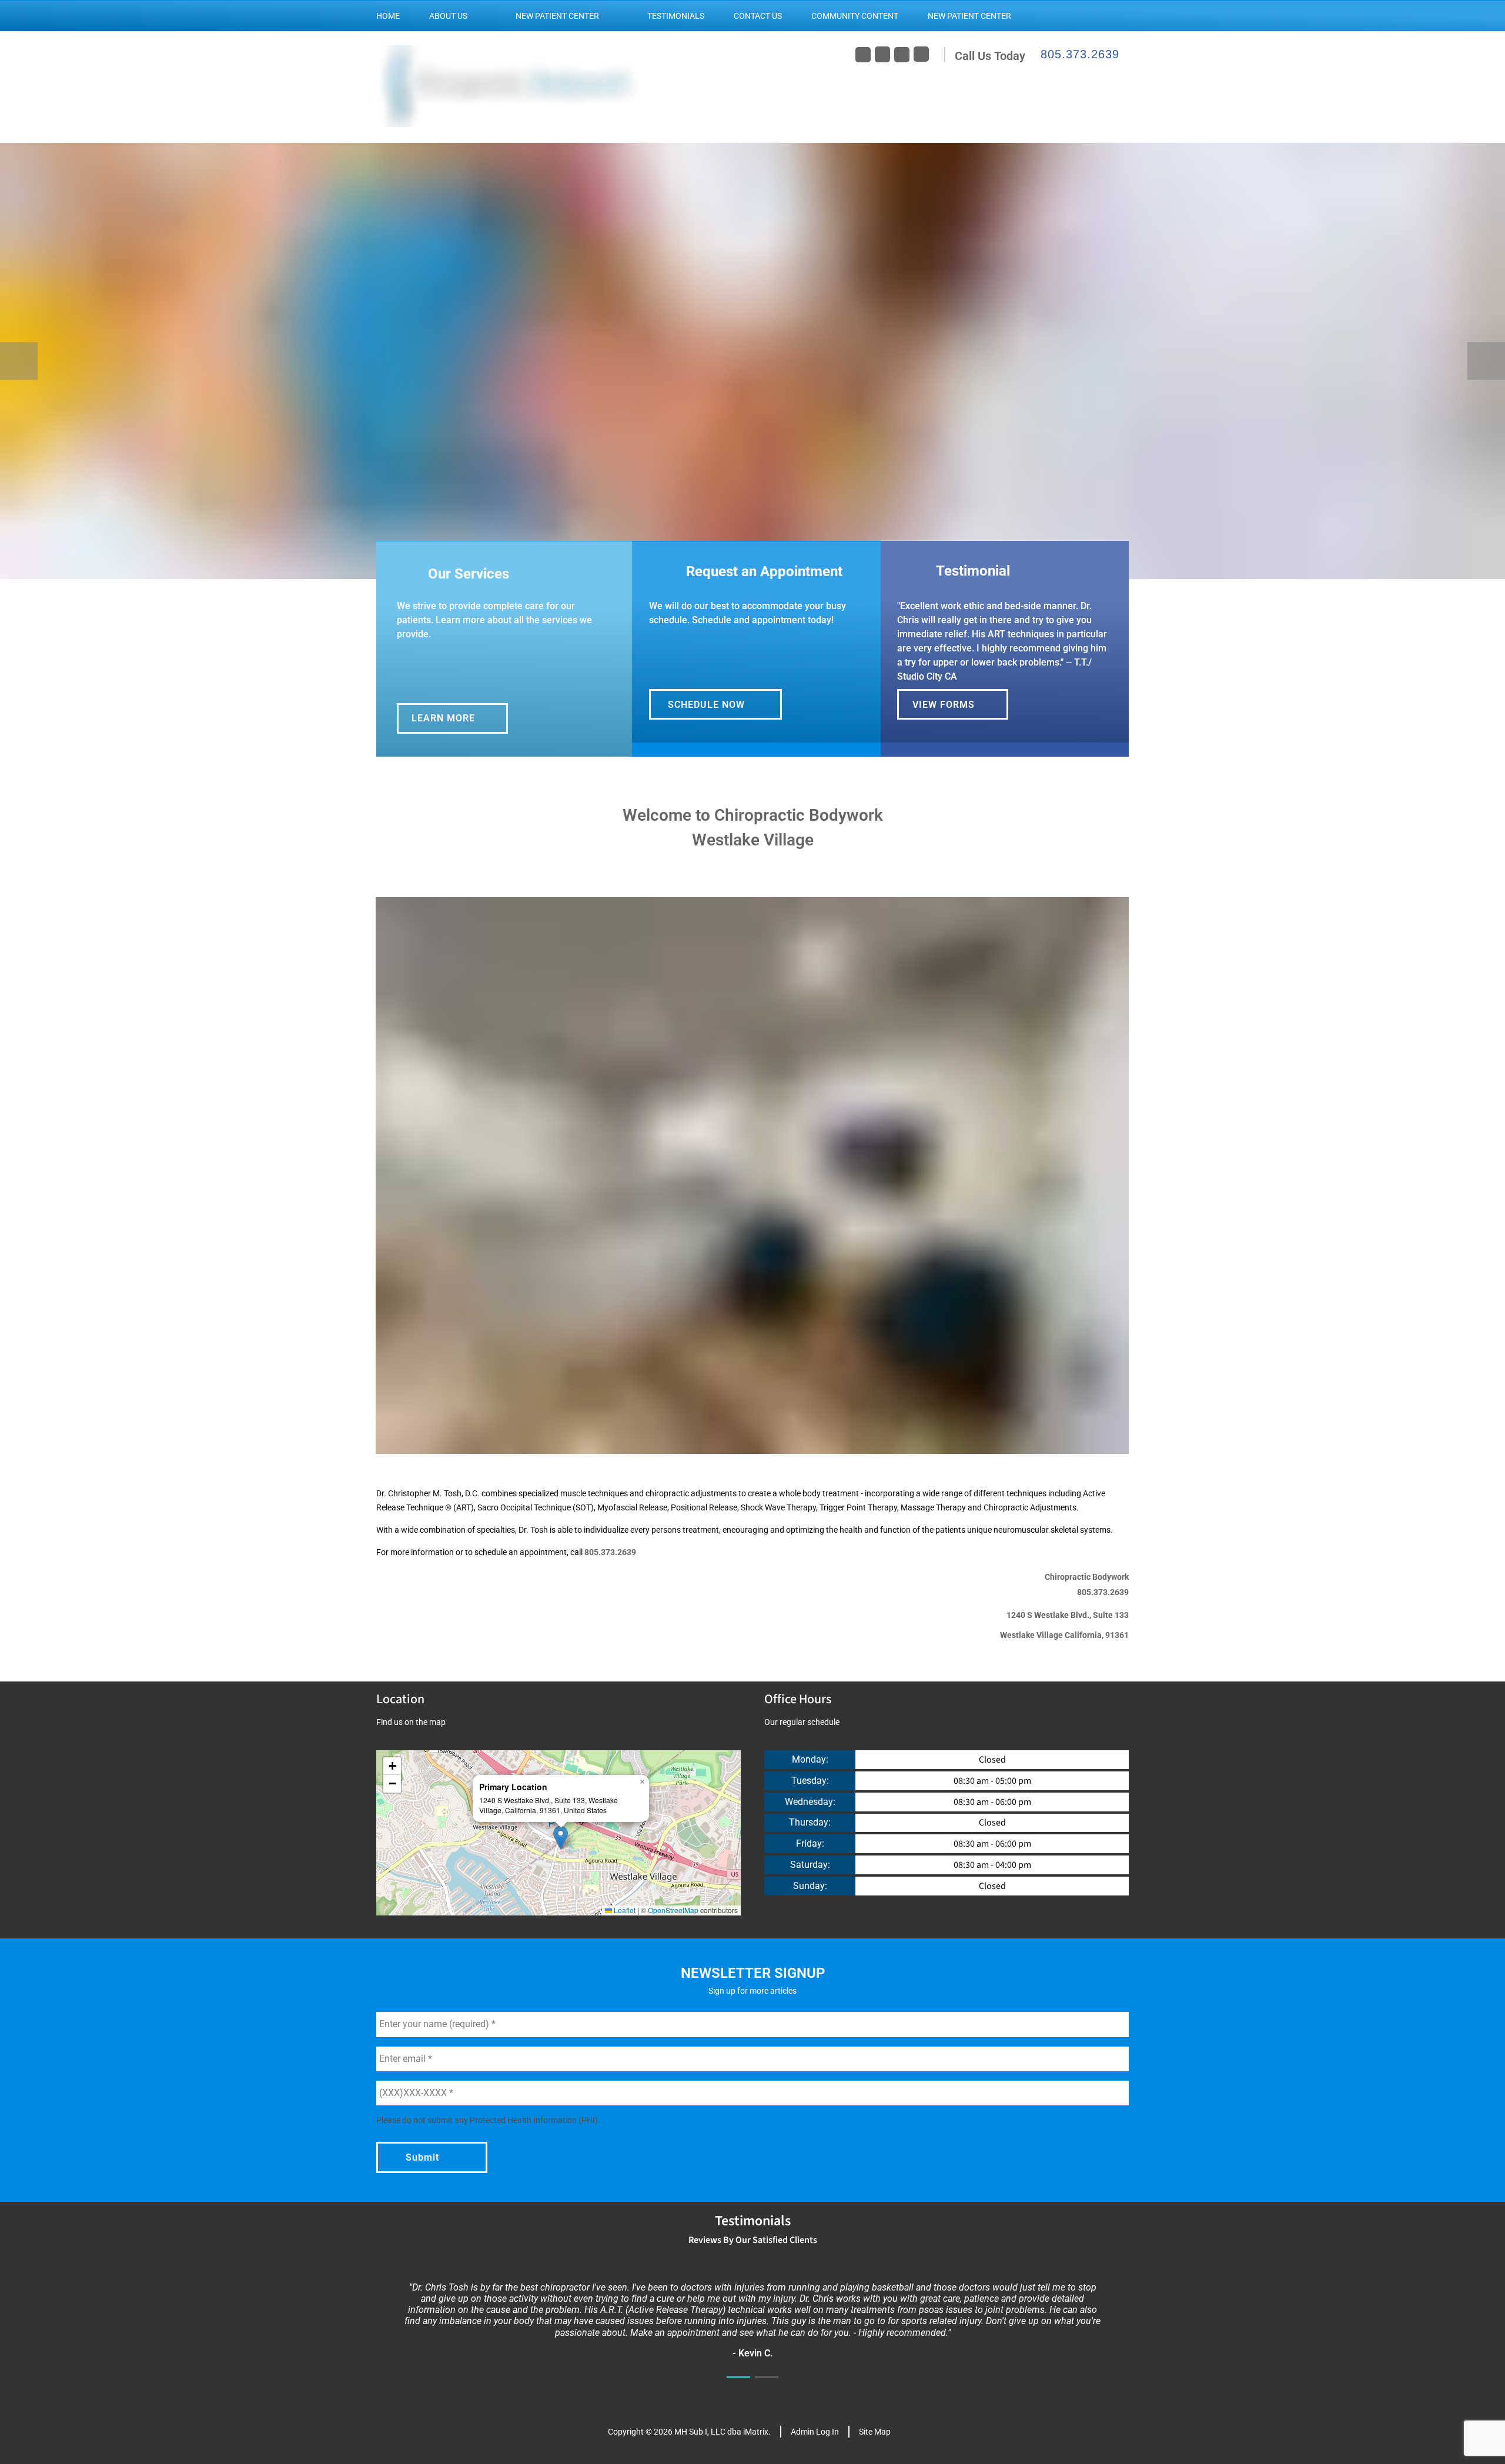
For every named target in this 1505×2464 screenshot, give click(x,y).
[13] (865, 567)
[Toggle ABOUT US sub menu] (479, 16)
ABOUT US (448, 16)
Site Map (875, 2432)
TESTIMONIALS (676, 16)
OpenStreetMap (673, 1910)
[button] (561, 1838)
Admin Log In (815, 2432)
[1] (738, 1442)
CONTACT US (758, 16)
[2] (767, 1442)
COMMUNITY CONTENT (855, 16)
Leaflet (624, 1910)
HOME (388, 16)
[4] (611, 567)
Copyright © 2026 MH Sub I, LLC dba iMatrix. (689, 2432)
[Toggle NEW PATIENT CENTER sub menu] (611, 16)
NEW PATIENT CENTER (557, 16)
